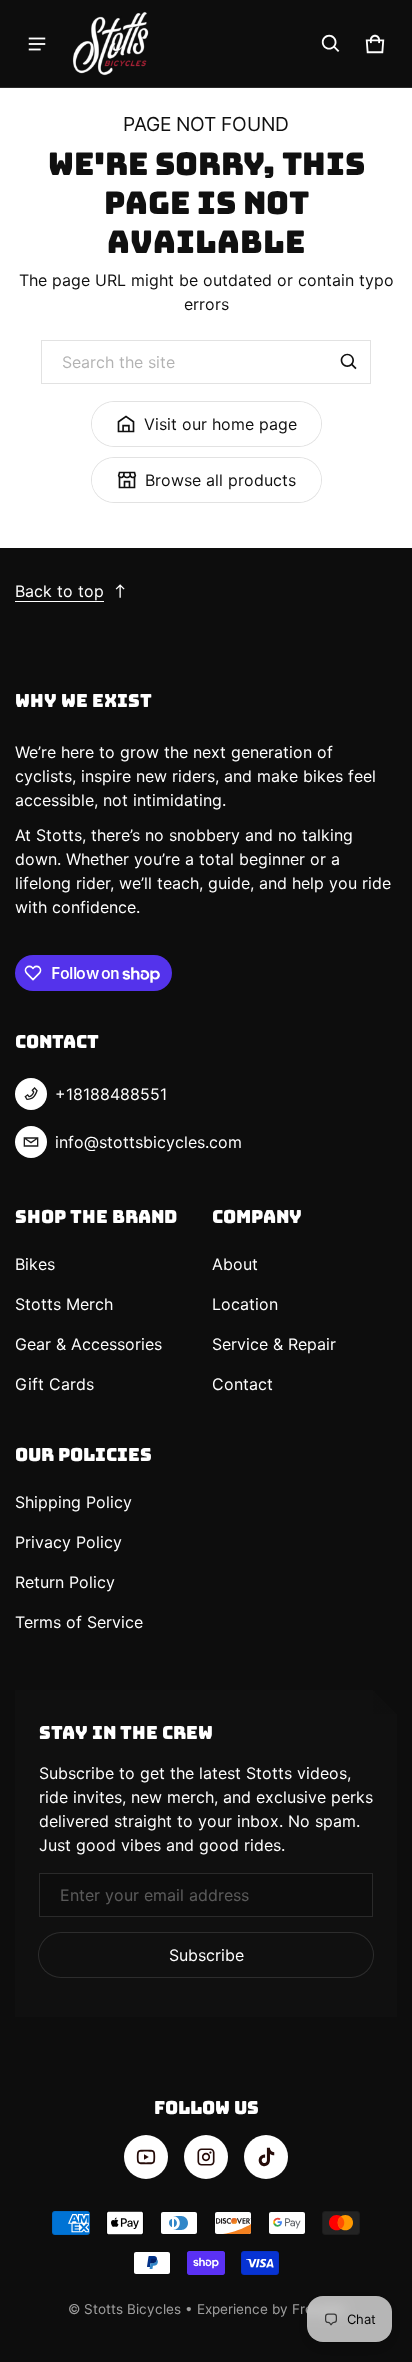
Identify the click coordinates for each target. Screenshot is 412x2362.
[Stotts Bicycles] (111, 43)
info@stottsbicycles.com (148, 1142)
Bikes (35, 1264)
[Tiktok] (266, 2157)
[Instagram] (206, 2157)
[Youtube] (146, 2157)
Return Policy (65, 1582)
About (235, 1264)
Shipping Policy (73, 1502)
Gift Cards (54, 1384)
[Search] (349, 362)
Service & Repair (274, 1344)
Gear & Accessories (88, 1344)
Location (245, 1304)
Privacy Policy (68, 1542)
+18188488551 (111, 1094)
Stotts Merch (64, 1304)
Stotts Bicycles (132, 2309)
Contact (242, 1384)
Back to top (59, 591)
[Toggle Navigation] (37, 44)
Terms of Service (79, 1622)
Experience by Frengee (271, 2309)
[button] (331, 44)
